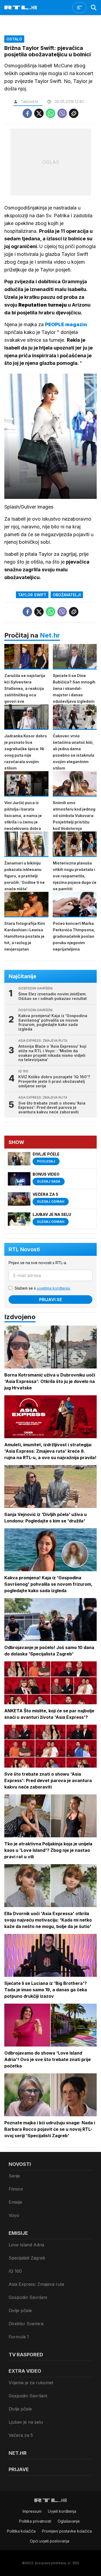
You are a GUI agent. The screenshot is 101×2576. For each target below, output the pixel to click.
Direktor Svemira (26, 2324)
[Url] (74, 113)
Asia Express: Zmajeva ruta (36, 2284)
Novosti (20, 2164)
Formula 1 (19, 2337)
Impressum (32, 2511)
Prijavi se (51, 1300)
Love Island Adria (26, 2245)
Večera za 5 (21, 2435)
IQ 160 (15, 2271)
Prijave (19, 2469)
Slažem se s (43, 1288)
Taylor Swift (32, 595)
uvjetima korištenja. (54, 1288)
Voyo (14, 2215)
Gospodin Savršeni (28, 2297)
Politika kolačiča (21, 2531)
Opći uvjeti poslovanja (50, 2541)
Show (16, 1142)
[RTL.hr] (21, 8)
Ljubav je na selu (26, 2422)
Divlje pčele (20, 2310)
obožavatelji (67, 595)
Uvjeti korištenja (62, 2511)
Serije (14, 2176)
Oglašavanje (69, 2521)
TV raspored (26, 2355)
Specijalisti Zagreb (27, 2258)
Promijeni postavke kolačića (67, 2531)
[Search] (94, 8)
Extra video (25, 2371)
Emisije (15, 2202)
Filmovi (16, 2189)
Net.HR (18, 2453)
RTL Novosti (24, 1249)
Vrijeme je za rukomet (31, 2383)
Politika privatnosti (35, 2521)
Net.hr (50, 635)
